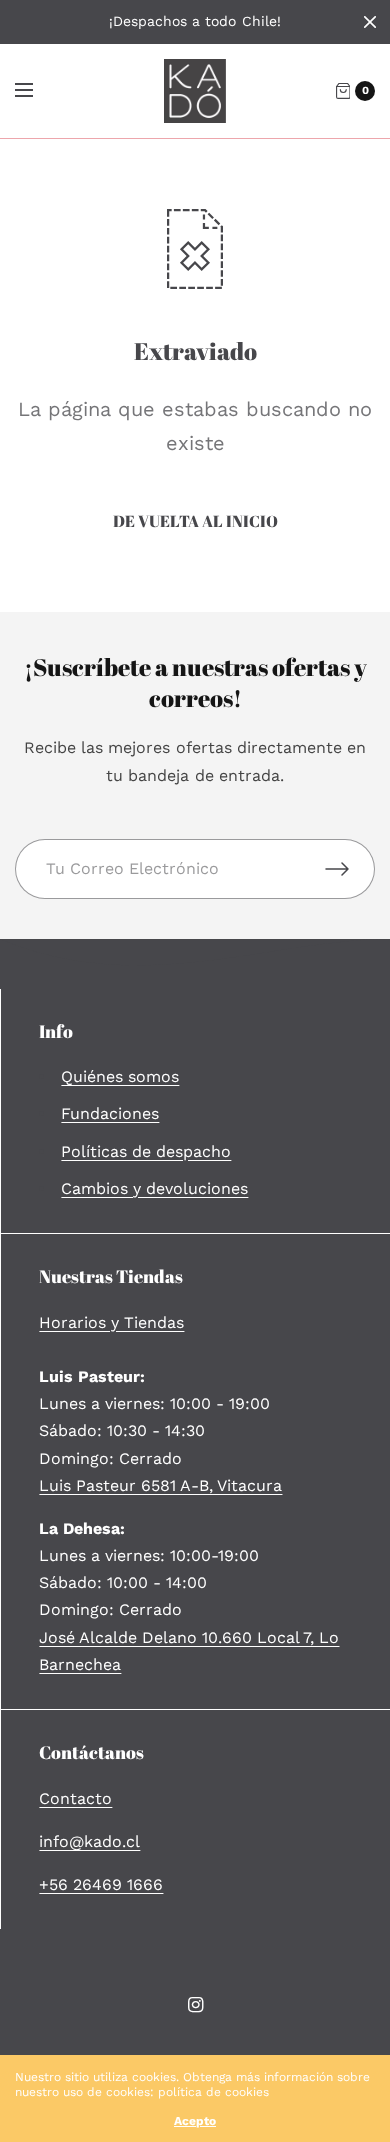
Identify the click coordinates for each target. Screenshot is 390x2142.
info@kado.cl (89, 1841)
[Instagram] (195, 2005)
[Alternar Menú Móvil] (37, 91)
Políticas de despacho (146, 1151)
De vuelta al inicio (195, 521)
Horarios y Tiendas (111, 1322)
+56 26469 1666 (101, 1884)
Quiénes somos (120, 1076)
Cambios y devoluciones (154, 1188)
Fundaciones (110, 1113)
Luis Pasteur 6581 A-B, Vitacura (160, 1485)
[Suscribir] (350, 869)
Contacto (75, 1798)
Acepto (195, 2121)
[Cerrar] (370, 22)
